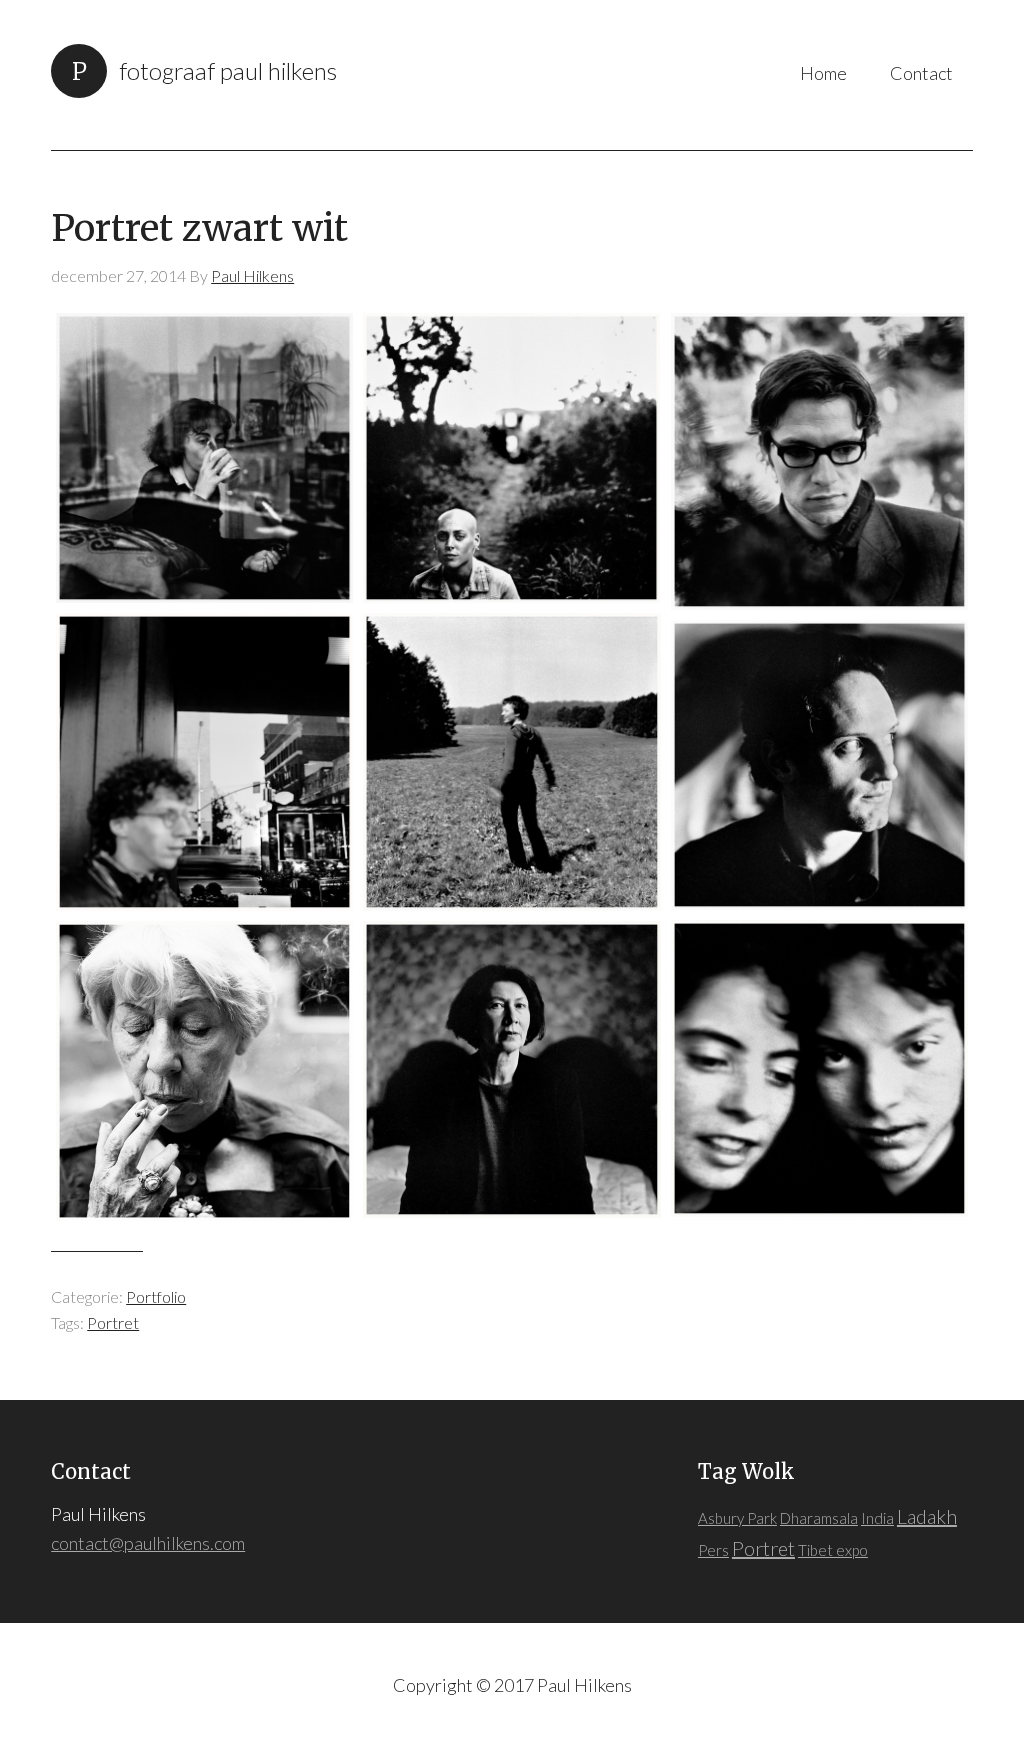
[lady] (204, 1071)
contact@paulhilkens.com (148, 1543)
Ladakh (927, 1516)
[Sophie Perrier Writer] (204, 458)
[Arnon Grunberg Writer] (204, 761)
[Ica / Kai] (819, 1068)
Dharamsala (819, 1518)
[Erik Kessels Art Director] (819, 764)
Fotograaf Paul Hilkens (228, 70)
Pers (713, 1550)
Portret (113, 1322)
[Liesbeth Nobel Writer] (511, 1069)
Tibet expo (833, 1550)
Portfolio (156, 1296)
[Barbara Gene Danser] (511, 761)
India (877, 1518)
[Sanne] (511, 458)
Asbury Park (737, 1518)
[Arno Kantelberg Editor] (819, 461)
